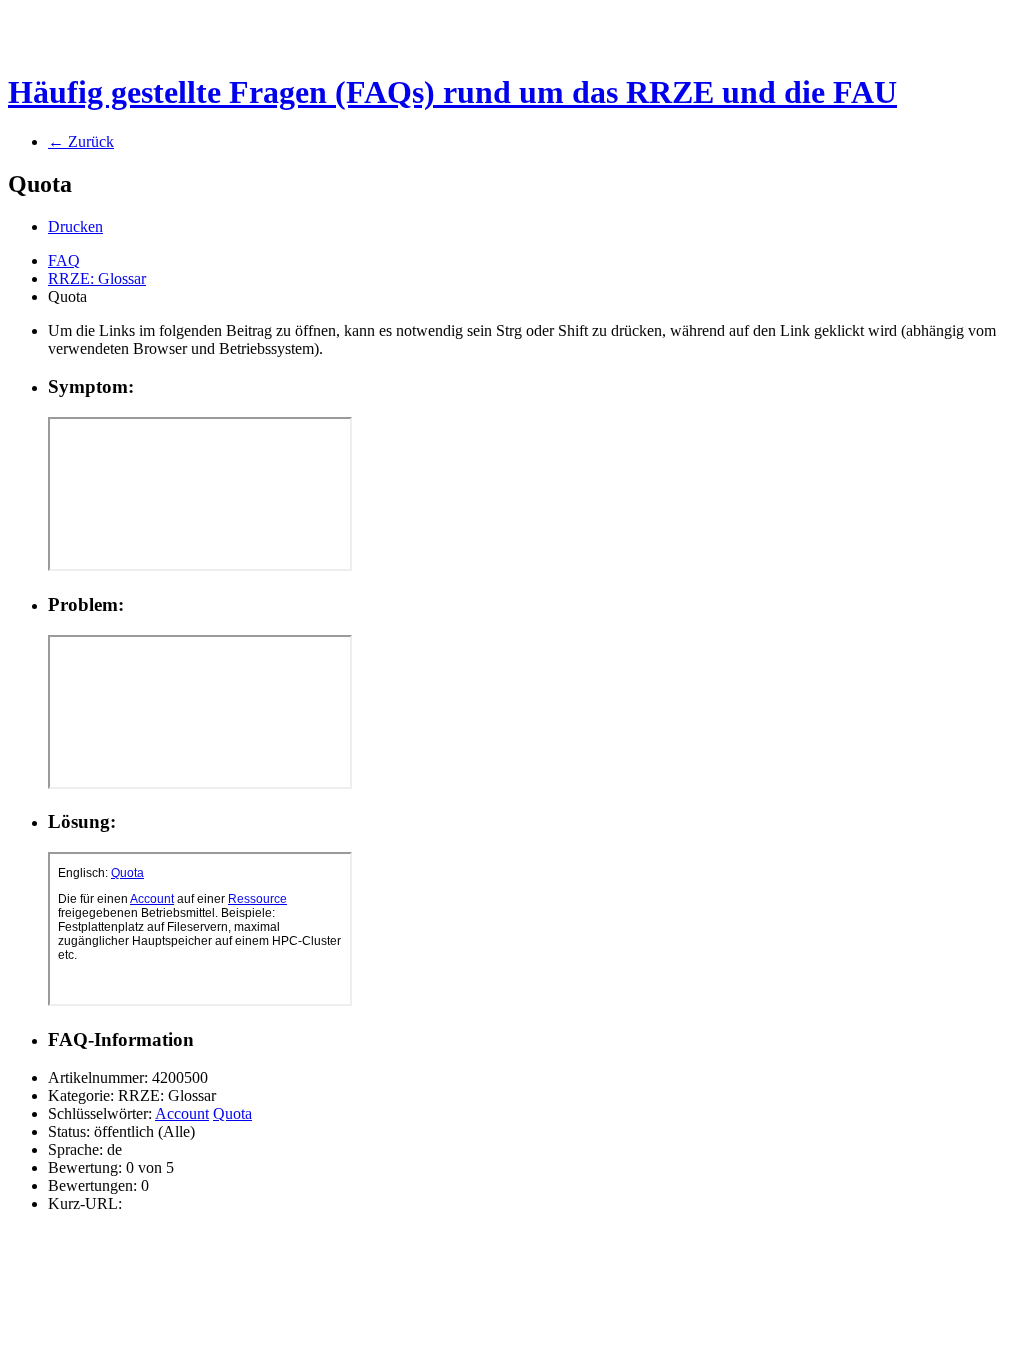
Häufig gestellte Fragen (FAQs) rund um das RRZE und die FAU (452, 92)
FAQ (64, 260)
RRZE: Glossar (97, 278)
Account (182, 1113)
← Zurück (81, 141)
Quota (232, 1113)
